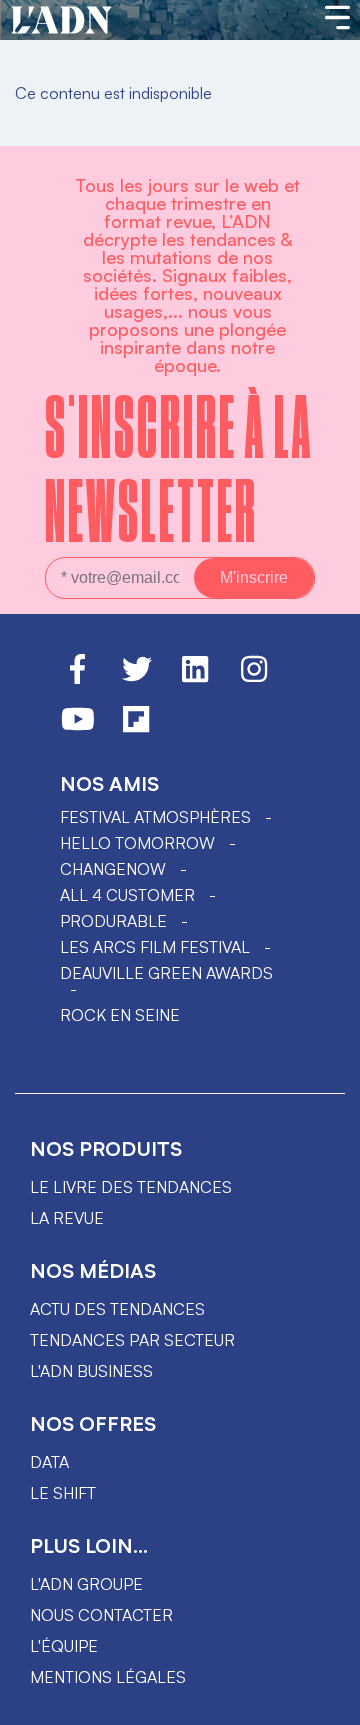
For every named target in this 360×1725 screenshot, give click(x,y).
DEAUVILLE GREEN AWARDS (166, 973)
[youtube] (78, 728)
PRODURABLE (113, 921)
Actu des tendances (117, 1309)
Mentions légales (108, 1677)
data (49, 1462)
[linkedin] (195, 678)
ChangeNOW (113, 869)
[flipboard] (136, 728)
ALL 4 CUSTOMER (127, 895)
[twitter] (137, 678)
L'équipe (64, 1646)
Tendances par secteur (132, 1340)
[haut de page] (325, 1700)
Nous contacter (101, 1615)
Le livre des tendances (131, 1187)
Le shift (63, 1493)
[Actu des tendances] (61, 21)
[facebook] (77, 678)
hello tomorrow (137, 843)
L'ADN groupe (86, 1584)
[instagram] (254, 678)
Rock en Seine (120, 1015)
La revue (67, 1218)
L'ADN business (91, 1371)
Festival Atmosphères (155, 817)
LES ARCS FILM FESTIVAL (155, 947)
